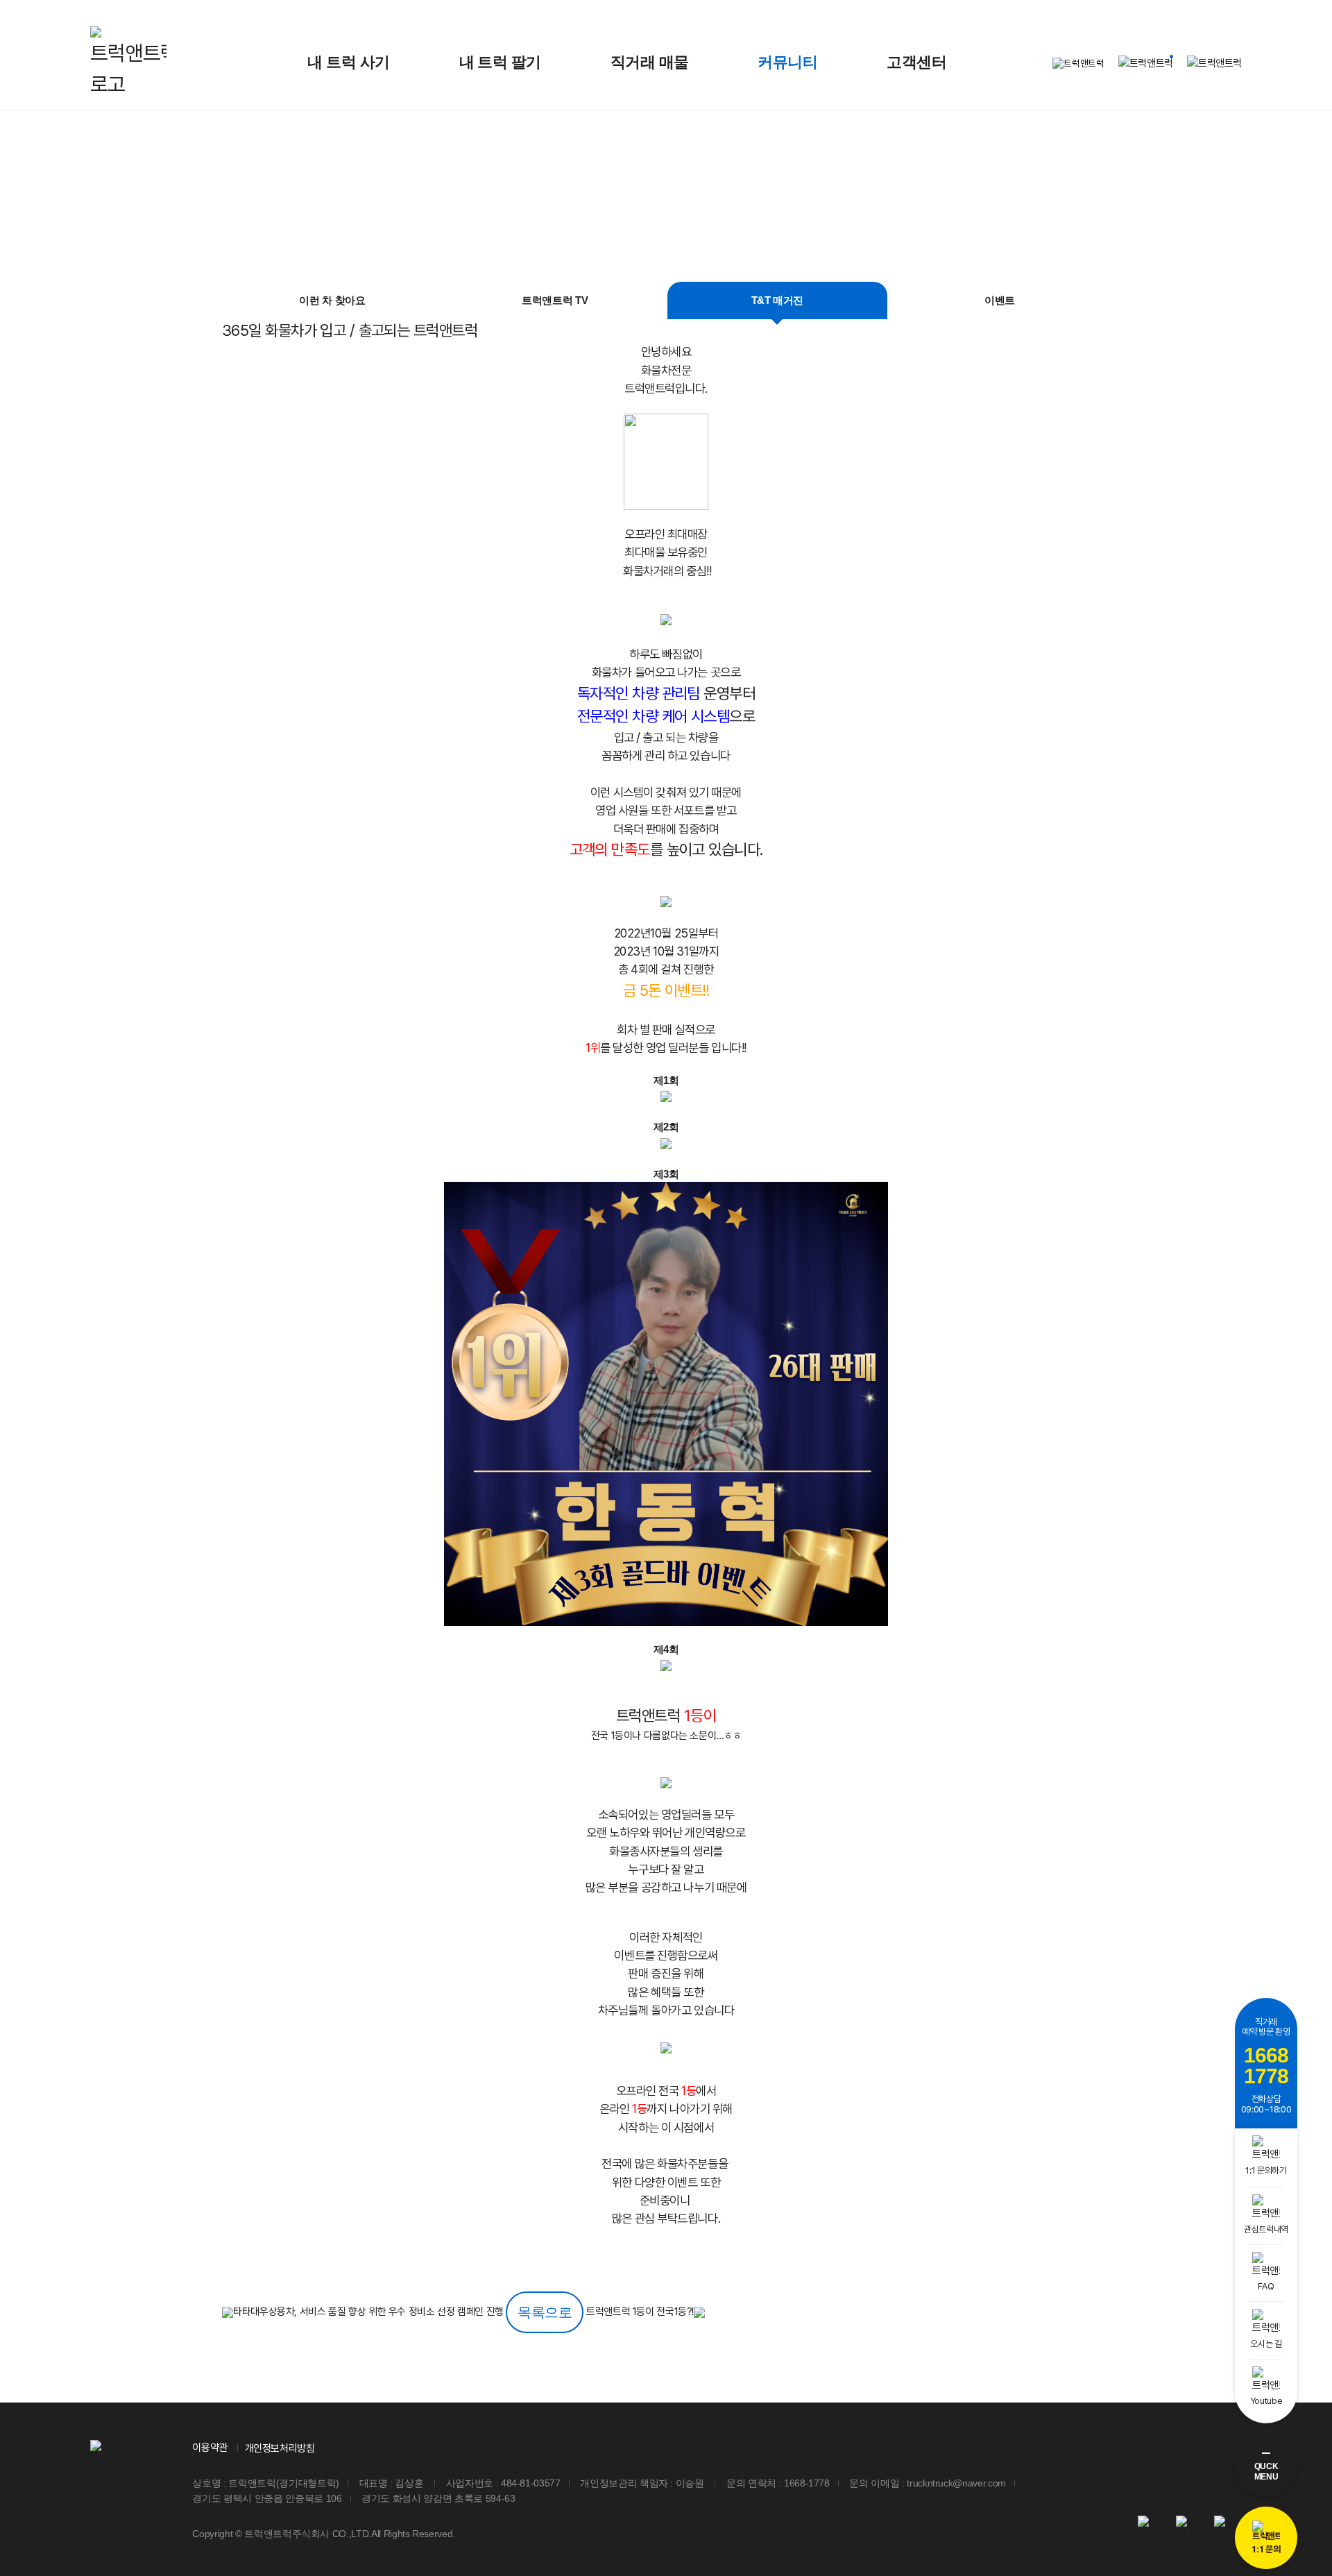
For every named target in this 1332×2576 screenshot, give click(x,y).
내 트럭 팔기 (500, 62)
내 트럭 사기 (348, 62)
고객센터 (916, 62)
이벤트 (1000, 300)
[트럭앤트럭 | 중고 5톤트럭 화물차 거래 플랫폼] (128, 63)
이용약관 (210, 2448)
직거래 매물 (650, 62)
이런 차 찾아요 (332, 300)
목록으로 (545, 2312)
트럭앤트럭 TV (555, 300)
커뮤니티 (787, 62)
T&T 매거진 (777, 300)
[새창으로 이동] (1152, 2529)
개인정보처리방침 (280, 2448)
